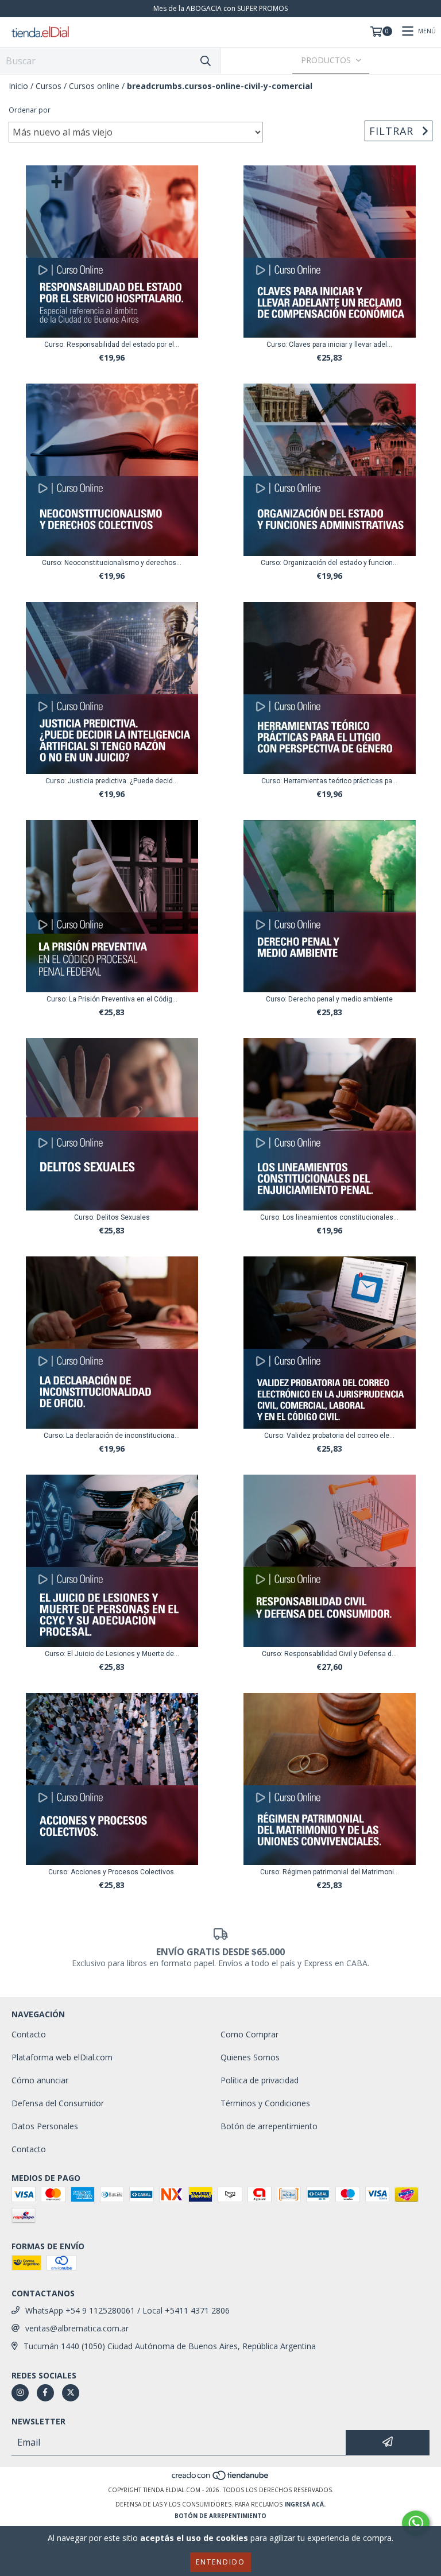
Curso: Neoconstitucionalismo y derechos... (112, 563)
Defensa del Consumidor (58, 2103)
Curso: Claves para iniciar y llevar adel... (329, 345)
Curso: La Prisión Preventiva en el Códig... (112, 999)
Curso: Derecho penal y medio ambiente (329, 999)
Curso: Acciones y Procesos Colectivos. (112, 1872)
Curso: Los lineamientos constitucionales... (329, 1217)
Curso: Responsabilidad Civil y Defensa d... (329, 1654)
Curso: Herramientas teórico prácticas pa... (329, 781)
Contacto (29, 2034)
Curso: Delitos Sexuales (112, 1217)
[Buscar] (206, 61)
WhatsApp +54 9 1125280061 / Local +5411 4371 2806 (127, 2310)
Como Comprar (249, 2034)
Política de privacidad (260, 2080)
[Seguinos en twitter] (71, 2393)
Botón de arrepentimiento (269, 2126)
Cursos (49, 86)
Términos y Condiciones (265, 2103)
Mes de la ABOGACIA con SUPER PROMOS (220, 8)
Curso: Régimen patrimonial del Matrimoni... (330, 1872)
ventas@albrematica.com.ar (77, 2328)
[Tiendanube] (221, 2478)
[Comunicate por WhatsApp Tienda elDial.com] (416, 2523)
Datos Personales (45, 2126)
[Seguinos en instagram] (20, 2393)
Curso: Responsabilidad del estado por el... (112, 345)
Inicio (18, 86)
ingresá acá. (305, 2504)
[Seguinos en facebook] (45, 2393)
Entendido (220, 2562)
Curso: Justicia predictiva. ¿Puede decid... (112, 781)
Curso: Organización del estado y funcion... (329, 563)
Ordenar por (30, 110)
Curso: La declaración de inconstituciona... (112, 1436)
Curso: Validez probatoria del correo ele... (329, 1436)
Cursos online (94, 86)
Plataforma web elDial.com (62, 2057)
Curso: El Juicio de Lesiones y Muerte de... (112, 1654)
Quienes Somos (250, 2057)
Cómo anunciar (40, 2080)
